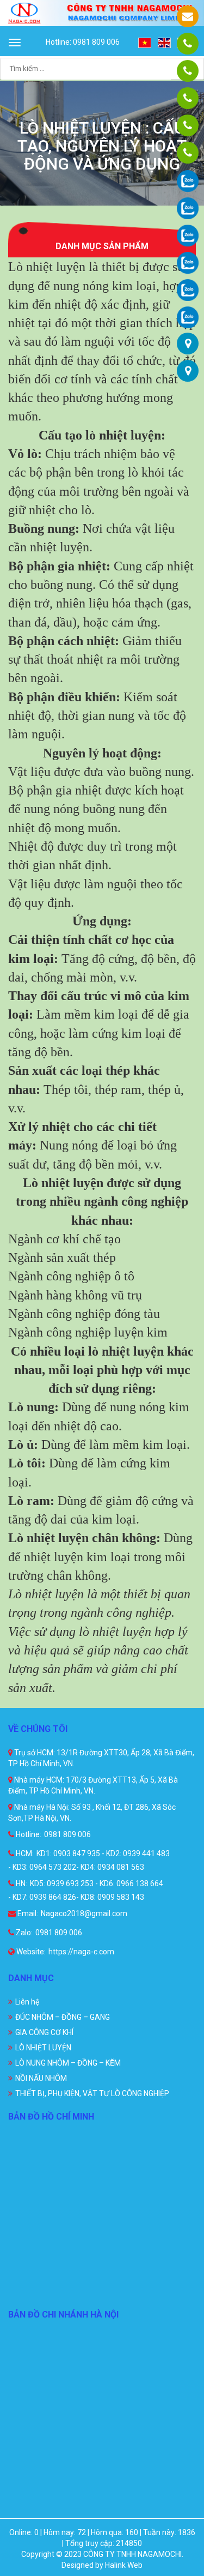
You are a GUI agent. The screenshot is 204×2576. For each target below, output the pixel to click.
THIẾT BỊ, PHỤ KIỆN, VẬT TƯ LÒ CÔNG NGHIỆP (92, 2093)
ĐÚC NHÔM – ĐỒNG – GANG (63, 2017)
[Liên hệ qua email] (188, 16)
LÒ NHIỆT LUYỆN (43, 2048)
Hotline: (28, 1834)
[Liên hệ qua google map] (188, 344)
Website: (30, 1952)
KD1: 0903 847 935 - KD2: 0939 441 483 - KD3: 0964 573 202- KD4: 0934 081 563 (89, 1860)
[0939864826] (188, 153)
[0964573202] (188, 98)
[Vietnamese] (145, 42)
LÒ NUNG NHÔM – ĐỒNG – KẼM (68, 2063)
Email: (27, 1913)
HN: (21, 1883)
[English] (165, 42)
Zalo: (23, 1933)
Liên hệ (27, 2002)
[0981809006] (188, 44)
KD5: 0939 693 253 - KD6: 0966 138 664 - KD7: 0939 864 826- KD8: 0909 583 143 (86, 1890)
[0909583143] (188, 125)
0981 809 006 (67, 1834)
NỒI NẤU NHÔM (41, 2078)
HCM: (24, 1853)
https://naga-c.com (81, 1952)
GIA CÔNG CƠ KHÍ (44, 2032)
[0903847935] (188, 71)
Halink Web (124, 2565)
